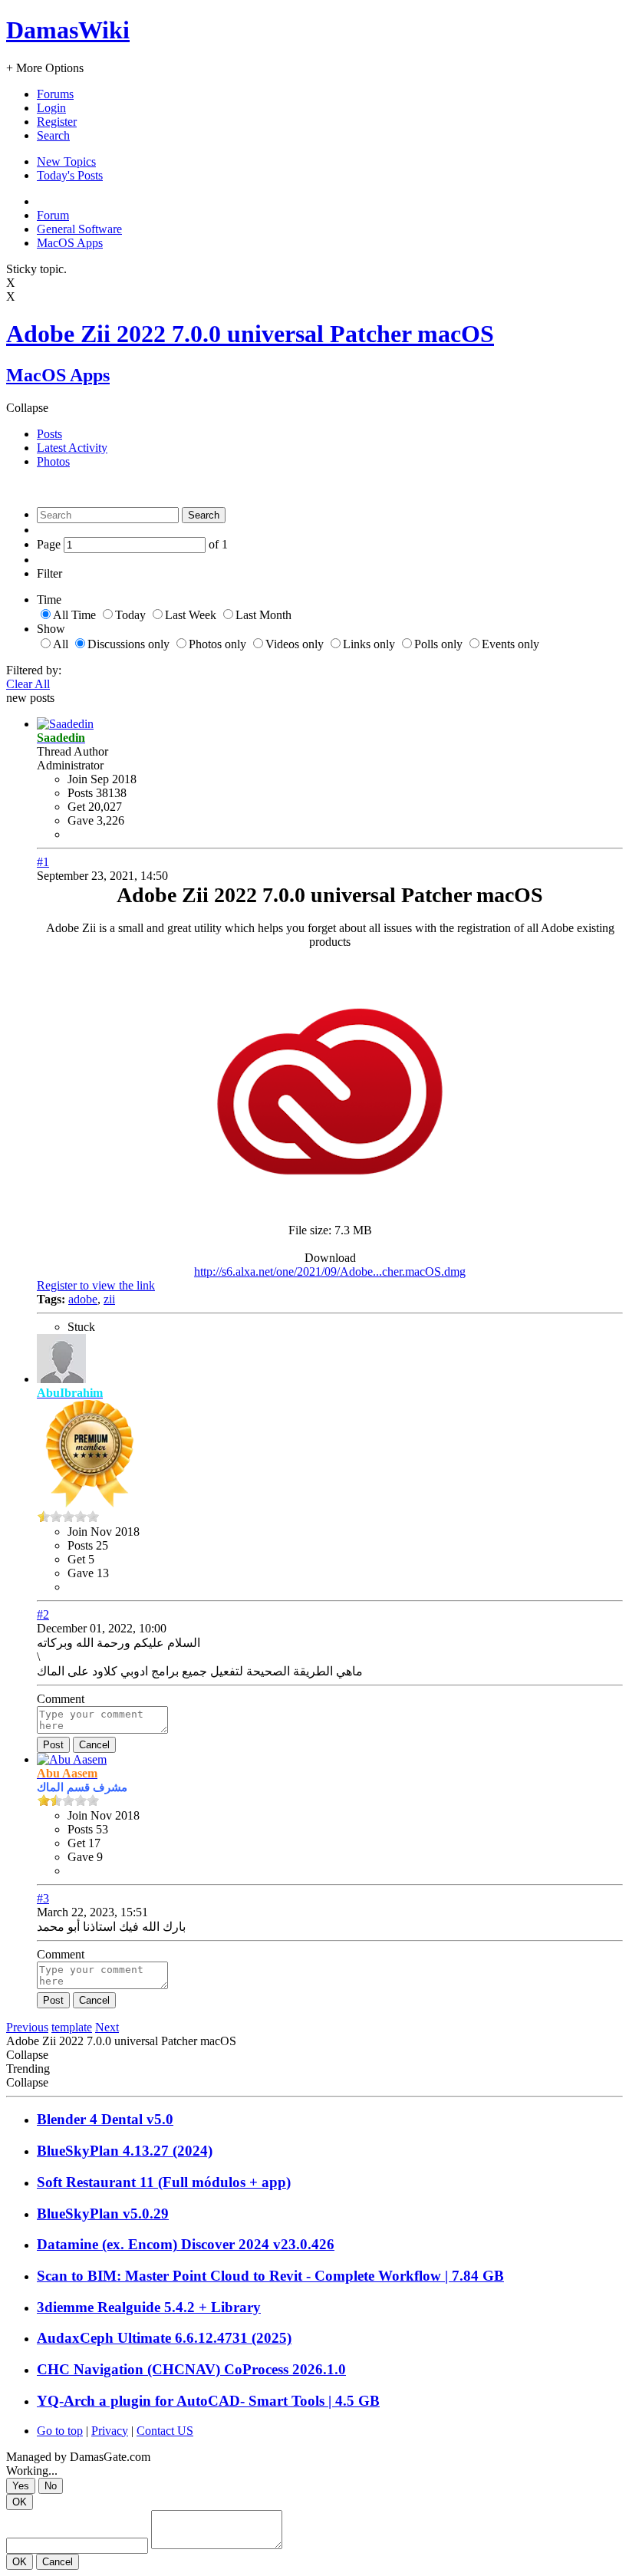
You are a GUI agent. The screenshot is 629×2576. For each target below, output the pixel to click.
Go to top (60, 2431)
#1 (43, 862)
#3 (43, 1898)
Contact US (165, 2431)
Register (57, 122)
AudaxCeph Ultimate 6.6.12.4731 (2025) (164, 2338)
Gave (81, 820)
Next (107, 2027)
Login (51, 108)
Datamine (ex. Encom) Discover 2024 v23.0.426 (186, 2244)
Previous (27, 2027)
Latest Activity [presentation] (72, 448)
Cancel (94, 1745)
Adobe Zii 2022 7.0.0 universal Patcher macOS (250, 334)
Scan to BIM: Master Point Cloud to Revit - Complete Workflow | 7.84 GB (270, 2276)
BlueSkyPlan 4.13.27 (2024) (125, 2151)
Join (79, 779)
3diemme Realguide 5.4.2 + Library (149, 2307)
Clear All (28, 684)
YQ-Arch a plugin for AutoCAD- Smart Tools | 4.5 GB (208, 2401)
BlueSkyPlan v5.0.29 (103, 2214)
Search (53, 135)
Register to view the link (96, 1285)
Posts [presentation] (49, 434)
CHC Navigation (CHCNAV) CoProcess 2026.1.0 (191, 2369)
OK (20, 2502)
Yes (21, 2486)
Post (53, 1745)
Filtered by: (34, 670)
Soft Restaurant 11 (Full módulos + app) (164, 2182)
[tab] (330, 434)
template (72, 2027)
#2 (43, 1614)
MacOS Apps (70, 243)
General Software (79, 229)
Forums (55, 94)
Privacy (110, 2431)
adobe (83, 1299)
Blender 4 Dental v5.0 (105, 2119)
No (51, 2486)
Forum (53, 215)
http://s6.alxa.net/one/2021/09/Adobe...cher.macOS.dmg (330, 1272)
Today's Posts (70, 175)
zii (109, 1299)
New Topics (66, 161)
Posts (80, 793)
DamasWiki (68, 30)
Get (76, 807)
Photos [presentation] (53, 461)
